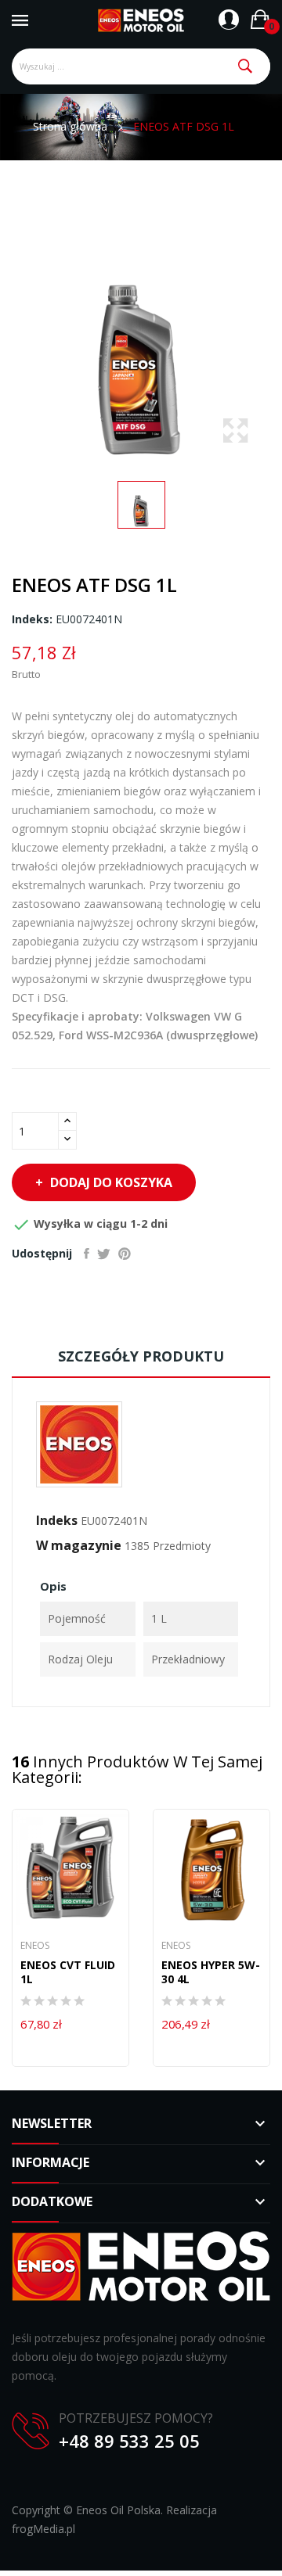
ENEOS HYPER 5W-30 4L (211, 1972)
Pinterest (125, 1254)
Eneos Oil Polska (118, 2510)
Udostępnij (87, 1254)
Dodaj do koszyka (111, 1182)
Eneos (35, 1946)
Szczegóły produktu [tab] (141, 1356)
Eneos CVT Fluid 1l (68, 1972)
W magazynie (79, 1545)
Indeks (57, 1520)
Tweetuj (104, 1254)
